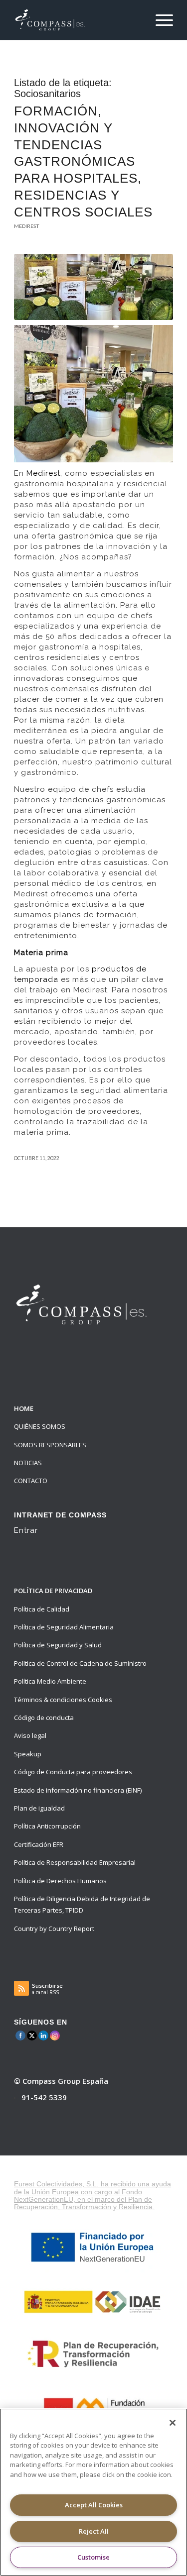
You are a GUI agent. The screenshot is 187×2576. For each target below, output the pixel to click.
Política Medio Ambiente (50, 1681)
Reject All (94, 2531)
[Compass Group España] (78, 20)
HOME (24, 1408)
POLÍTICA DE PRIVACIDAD (53, 1591)
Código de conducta (44, 1717)
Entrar (26, 1530)
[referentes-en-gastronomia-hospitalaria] (93, 287)
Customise (93, 2557)
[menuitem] (159, 20)
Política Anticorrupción (47, 1826)
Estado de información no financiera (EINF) (78, 1790)
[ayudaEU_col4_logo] (94, 2353)
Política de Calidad (42, 1609)
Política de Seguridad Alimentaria (64, 1627)
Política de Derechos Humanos (60, 1881)
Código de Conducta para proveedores (73, 1772)
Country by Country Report (54, 1929)
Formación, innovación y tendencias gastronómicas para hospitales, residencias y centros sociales (83, 161)
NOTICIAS (28, 1463)
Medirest (27, 226)
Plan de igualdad (39, 1808)
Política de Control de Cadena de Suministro (80, 1663)
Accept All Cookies (94, 2505)
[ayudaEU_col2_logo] (93, 2247)
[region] (93, 2492)
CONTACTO (31, 1481)
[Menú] (159, 20)
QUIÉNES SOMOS (40, 1426)
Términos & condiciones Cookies (63, 1700)
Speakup (28, 1754)
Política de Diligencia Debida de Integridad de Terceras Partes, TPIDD (82, 1904)
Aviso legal (30, 1735)
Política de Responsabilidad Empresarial (75, 1862)
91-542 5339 (44, 2097)
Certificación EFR (39, 1844)
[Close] (173, 2423)
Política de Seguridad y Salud (58, 1645)
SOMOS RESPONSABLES (50, 1445)
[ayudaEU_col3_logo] (94, 2301)
